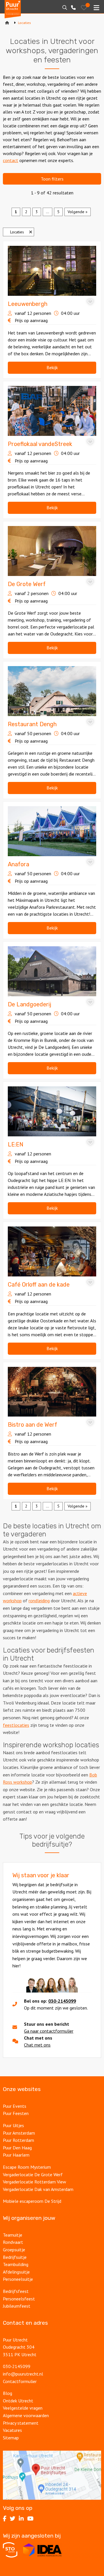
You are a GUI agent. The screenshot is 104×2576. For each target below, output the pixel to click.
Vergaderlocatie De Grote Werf (33, 2174)
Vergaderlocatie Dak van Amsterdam (38, 2189)
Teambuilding (16, 2264)
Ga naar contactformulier (49, 2031)
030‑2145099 (17, 2366)
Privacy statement (21, 2423)
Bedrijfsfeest (16, 2291)
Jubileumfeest (17, 2306)
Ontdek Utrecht (18, 2401)
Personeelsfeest (19, 2299)
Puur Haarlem (16, 2155)
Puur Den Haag (17, 2148)
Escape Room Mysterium (27, 2167)
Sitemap (11, 2438)
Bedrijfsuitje (15, 2257)
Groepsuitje (14, 2250)
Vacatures (12, 2430)
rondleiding (39, 1601)
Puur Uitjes (13, 2125)
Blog (8, 2393)
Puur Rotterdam (18, 2140)
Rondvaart (13, 2242)
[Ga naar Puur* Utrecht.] (7, 23)
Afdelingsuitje (16, 2272)
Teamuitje (13, 2235)
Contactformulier (20, 2381)
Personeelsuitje (18, 2279)
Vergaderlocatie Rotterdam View (35, 2182)
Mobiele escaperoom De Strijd (32, 2201)
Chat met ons (37, 2045)
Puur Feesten (16, 2113)
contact (11, 160)
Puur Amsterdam (19, 2133)
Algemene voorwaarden (26, 2415)
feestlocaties (16, 1725)
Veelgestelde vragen (23, 2408)
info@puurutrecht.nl (23, 2374)
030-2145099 (62, 2001)
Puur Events (15, 2106)
